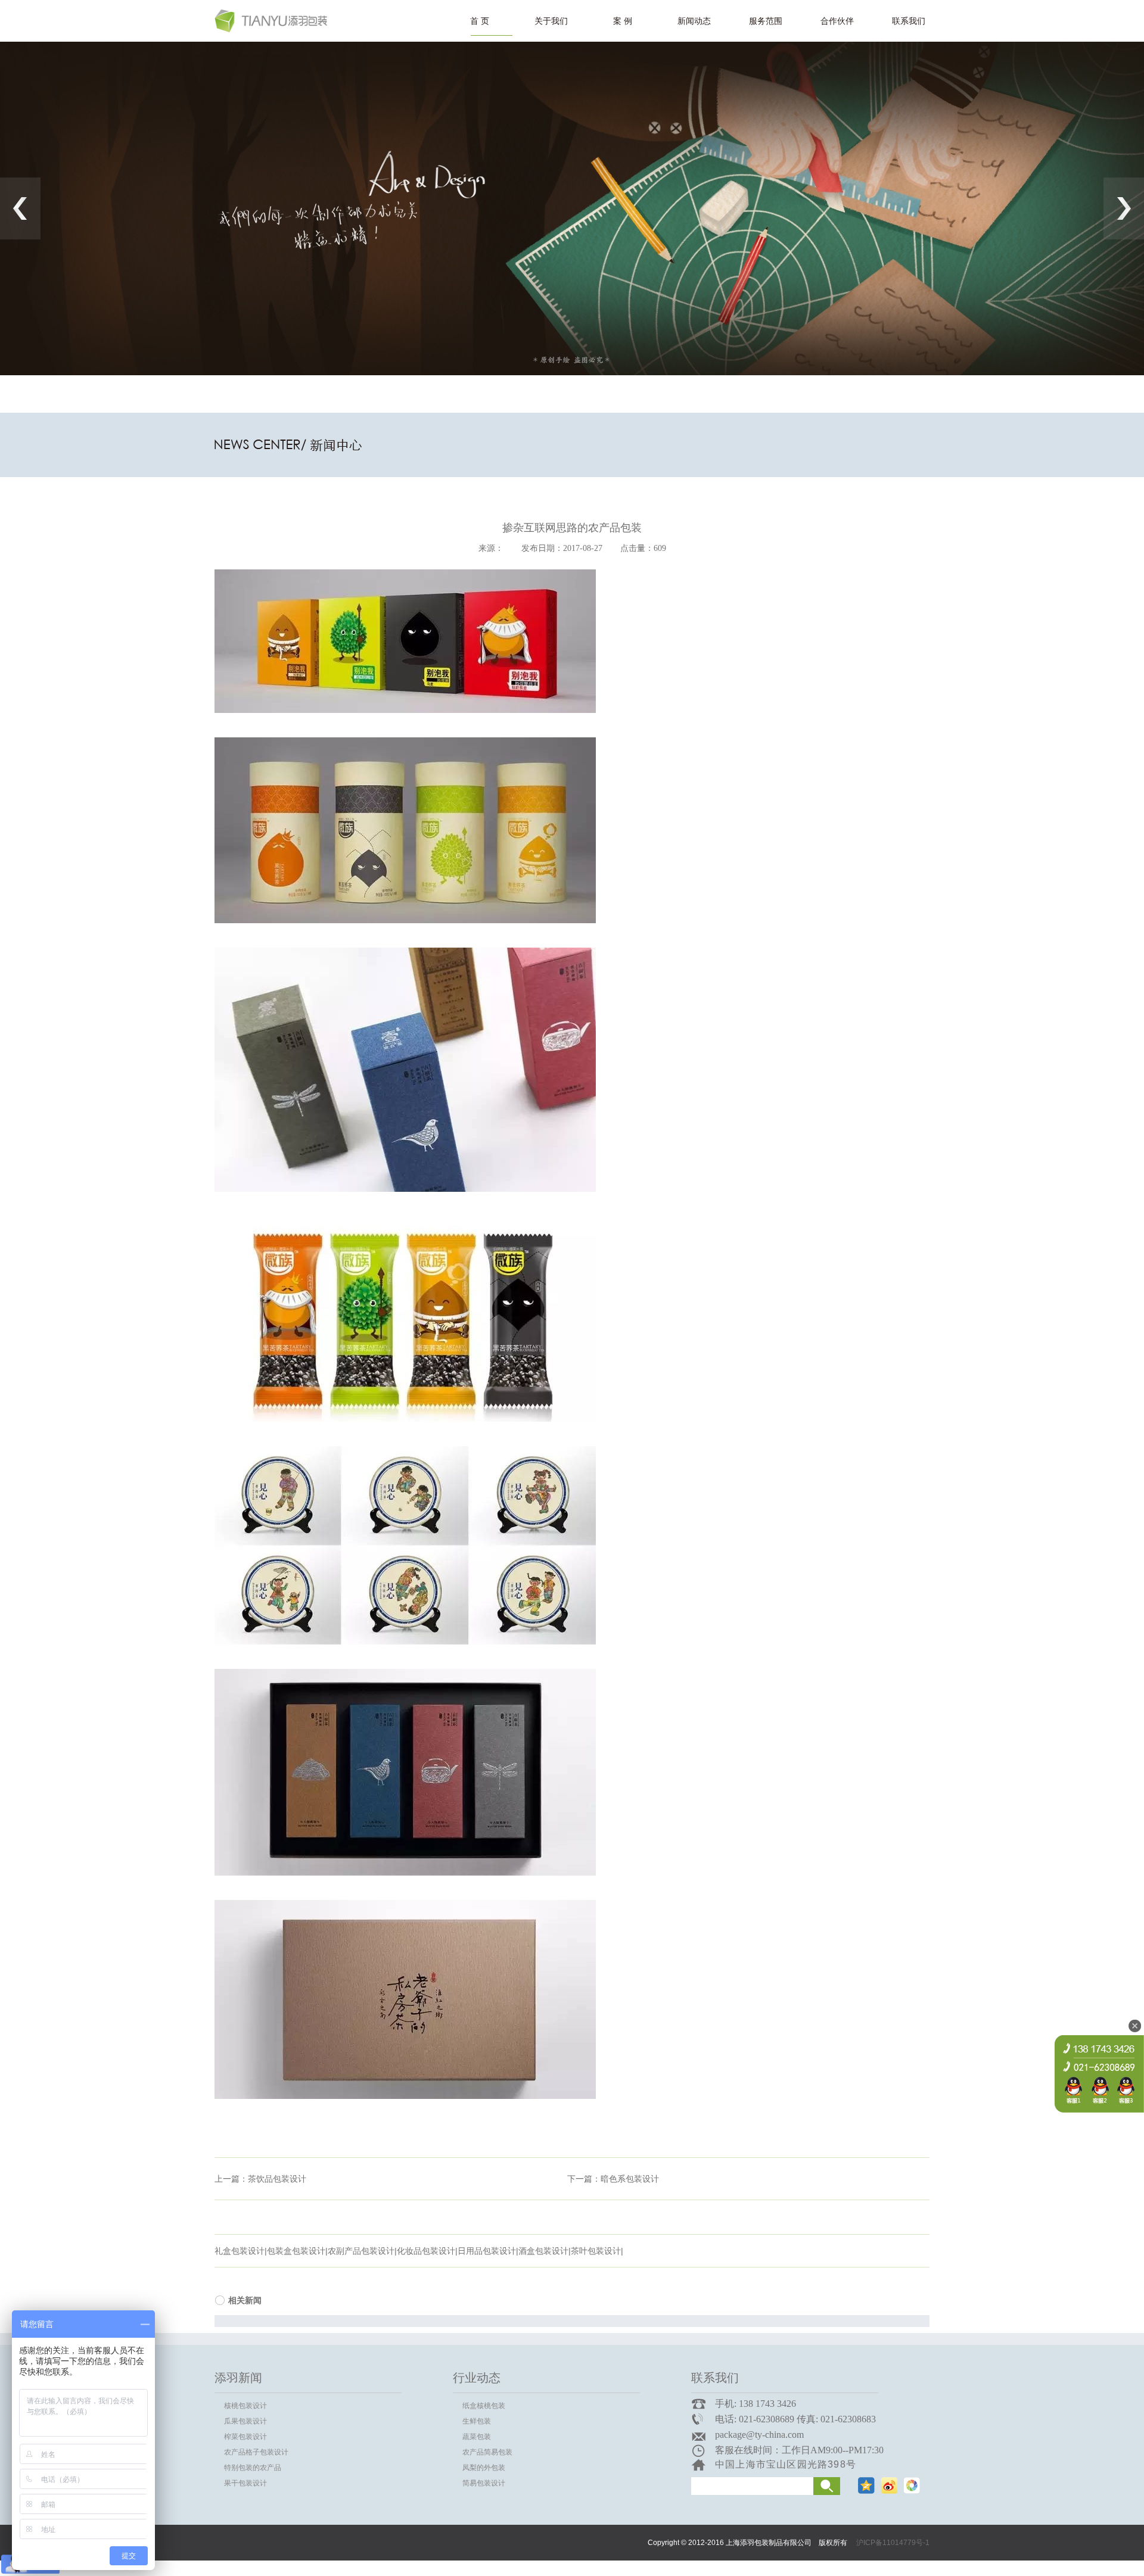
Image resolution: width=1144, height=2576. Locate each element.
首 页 (480, 21)
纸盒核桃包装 (484, 2406)
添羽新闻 (238, 2378)
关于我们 (551, 21)
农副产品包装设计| (362, 2251)
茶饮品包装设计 (277, 2179)
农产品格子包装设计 (256, 2452)
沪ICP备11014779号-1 (893, 2543)
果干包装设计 (245, 2483)
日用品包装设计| (488, 2251)
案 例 (623, 21)
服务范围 (766, 21)
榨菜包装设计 (245, 2437)
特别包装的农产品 (253, 2468)
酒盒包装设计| (545, 2251)
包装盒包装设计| (297, 2251)
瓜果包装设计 (245, 2421)
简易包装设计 (484, 2483)
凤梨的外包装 (484, 2468)
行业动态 (477, 2378)
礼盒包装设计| (241, 2251)
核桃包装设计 (245, 2406)
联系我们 (909, 21)
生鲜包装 (477, 2421)
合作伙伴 (837, 21)
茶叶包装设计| (597, 2251)
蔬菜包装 (477, 2437)
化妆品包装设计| (427, 2251)
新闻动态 (694, 21)
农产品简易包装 (487, 2452)
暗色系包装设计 (630, 2179)
